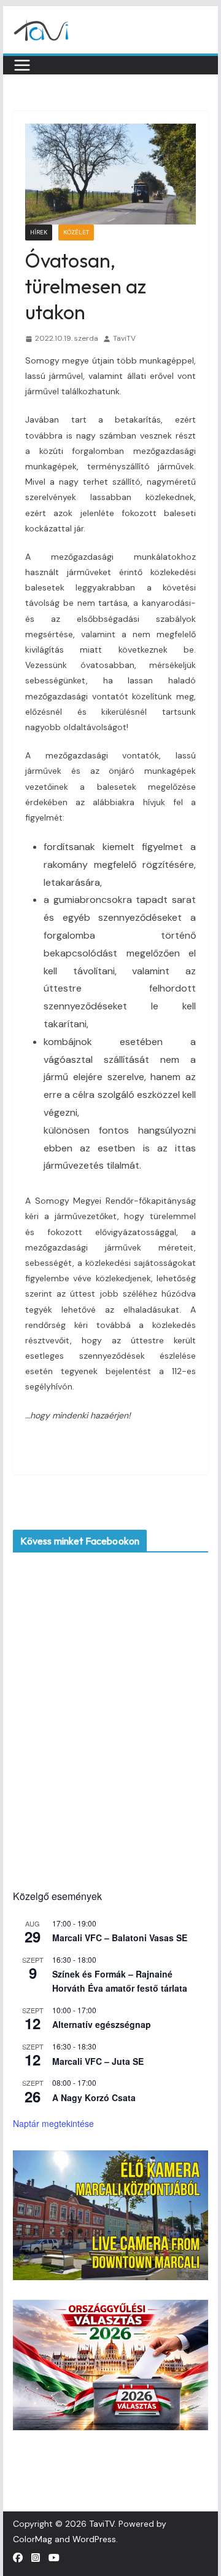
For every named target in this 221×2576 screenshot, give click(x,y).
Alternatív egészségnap (102, 2024)
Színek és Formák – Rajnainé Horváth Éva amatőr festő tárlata (120, 1981)
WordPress (94, 2539)
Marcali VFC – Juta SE (98, 2061)
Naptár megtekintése (53, 2123)
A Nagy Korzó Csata (94, 2097)
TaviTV (124, 338)
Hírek (39, 232)
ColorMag (33, 2539)
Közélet (76, 232)
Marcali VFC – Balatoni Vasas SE (120, 1938)
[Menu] (22, 65)
